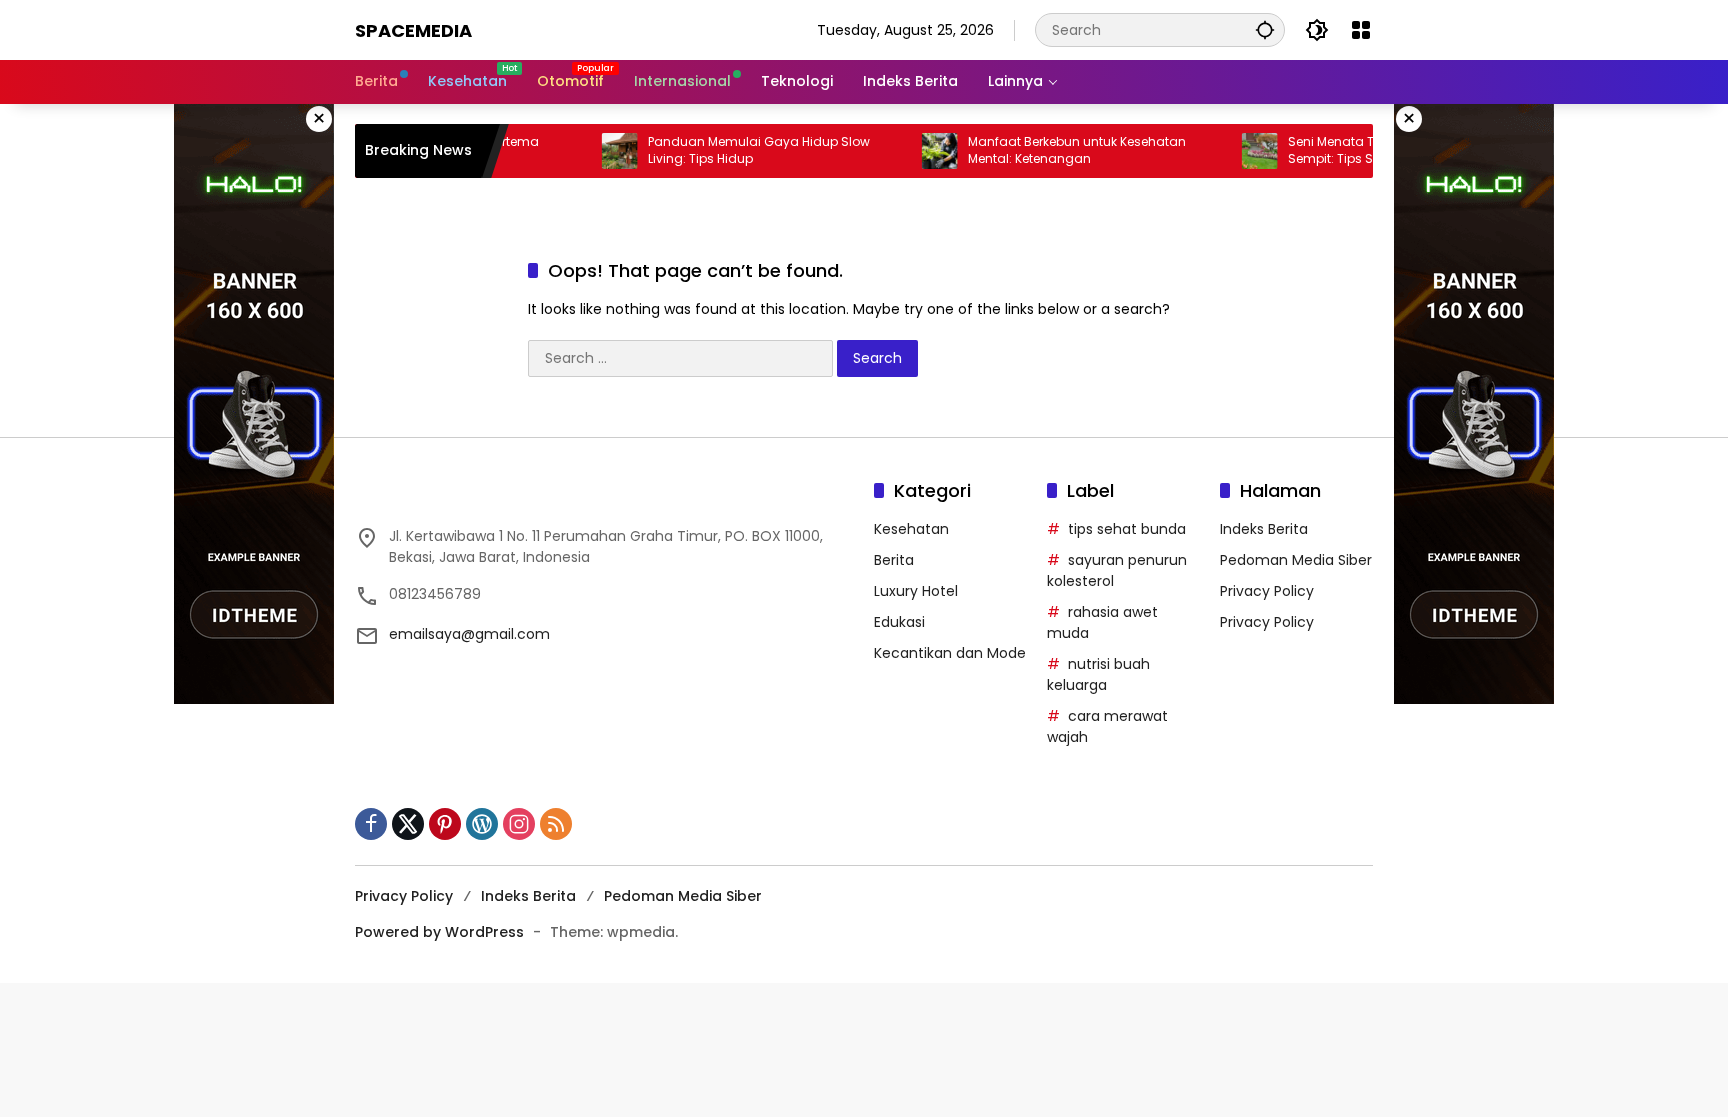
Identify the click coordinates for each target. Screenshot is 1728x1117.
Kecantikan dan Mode (950, 653)
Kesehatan (911, 529)
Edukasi (899, 622)
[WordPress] (482, 824)
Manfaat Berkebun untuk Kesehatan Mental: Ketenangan (1049, 150)
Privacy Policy (1267, 591)
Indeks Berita (1264, 529)
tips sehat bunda (1127, 529)
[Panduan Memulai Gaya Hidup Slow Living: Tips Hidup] (592, 151)
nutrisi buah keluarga (1098, 674)
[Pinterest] (445, 824)
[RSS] (556, 824)
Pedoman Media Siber (1296, 560)
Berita (894, 560)
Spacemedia (413, 30)
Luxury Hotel (916, 591)
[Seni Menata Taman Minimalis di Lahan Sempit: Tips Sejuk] (1232, 151)
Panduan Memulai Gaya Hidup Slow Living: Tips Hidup (731, 150)
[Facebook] (371, 824)
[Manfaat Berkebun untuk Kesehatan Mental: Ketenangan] (912, 151)
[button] (1265, 29)
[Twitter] (408, 824)
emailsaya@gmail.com (469, 634)
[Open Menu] (1361, 30)
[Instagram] (519, 824)
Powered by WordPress (439, 932)
